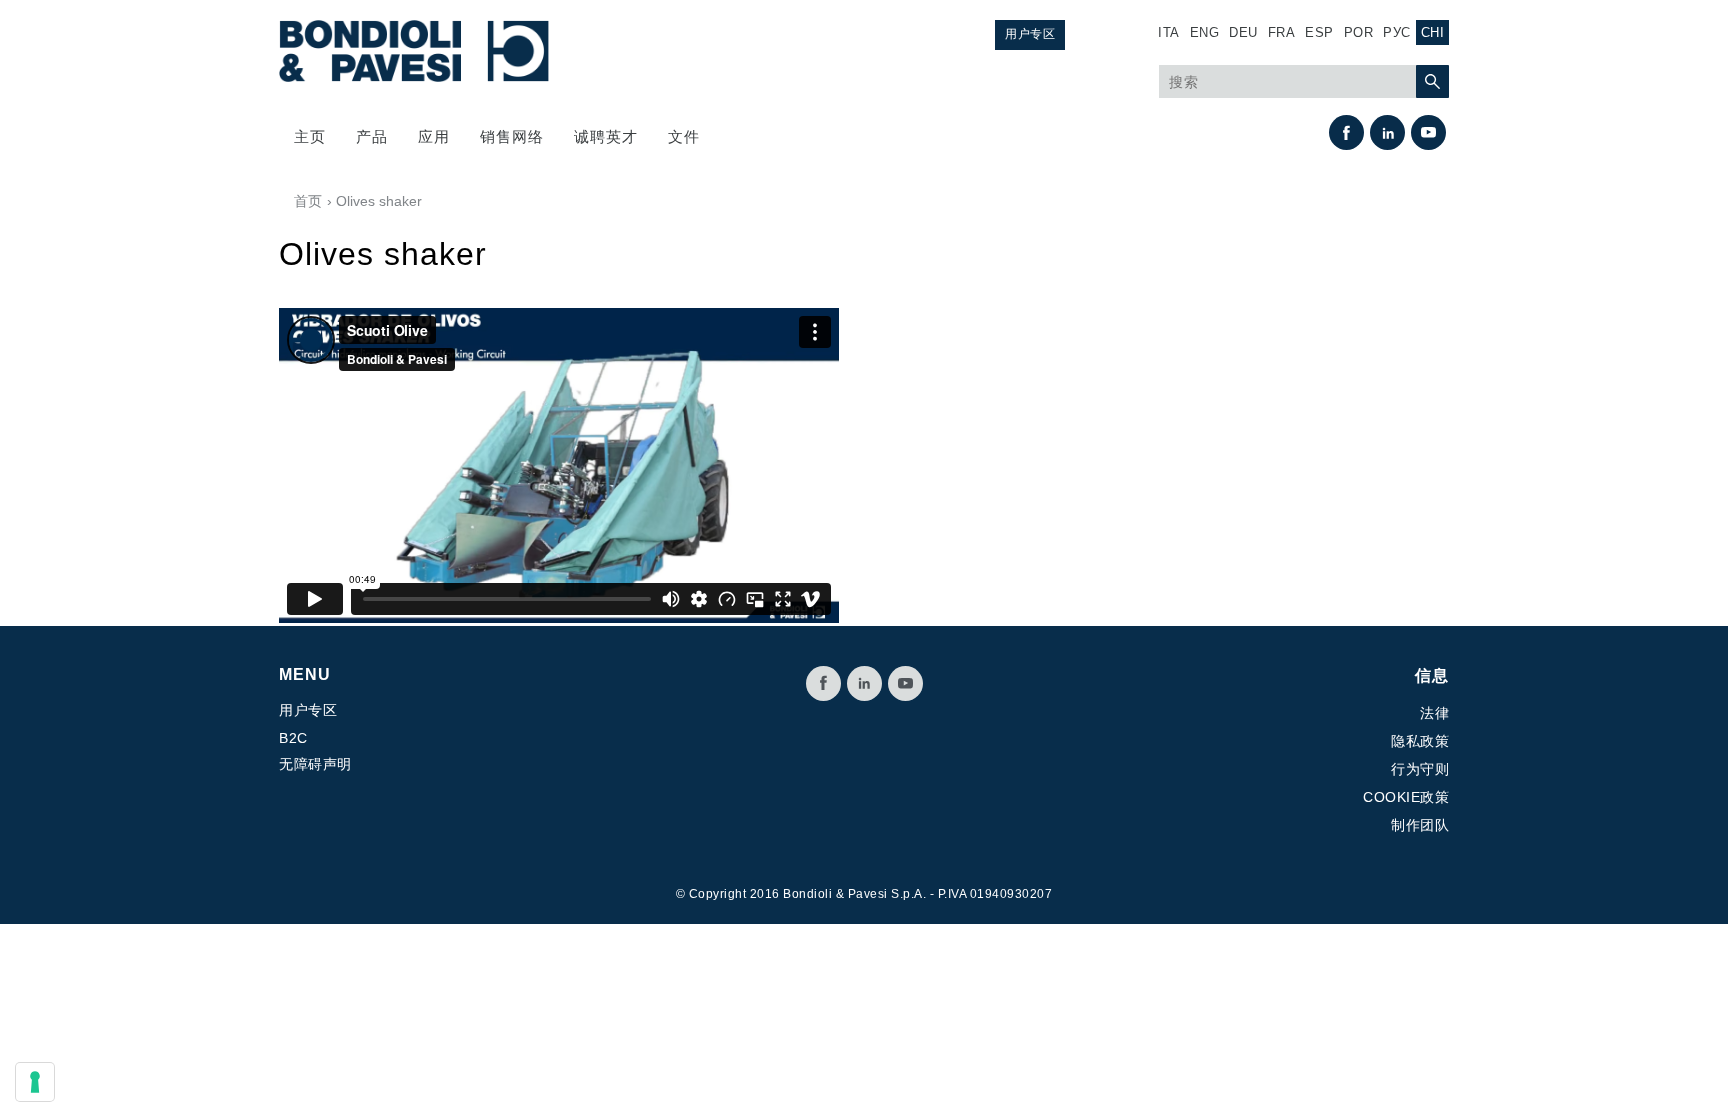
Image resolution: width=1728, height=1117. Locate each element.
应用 (434, 136)
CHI (1433, 32)
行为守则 (1420, 769)
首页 (308, 201)
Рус (1397, 32)
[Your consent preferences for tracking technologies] (35, 1082)
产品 (372, 136)
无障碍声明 (315, 764)
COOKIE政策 (1406, 797)
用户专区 (1030, 34)
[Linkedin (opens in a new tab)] (1387, 132)
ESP (1319, 32)
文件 (684, 136)
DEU (1243, 32)
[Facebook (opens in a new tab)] (1346, 132)
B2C (293, 738)
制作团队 (1420, 825)
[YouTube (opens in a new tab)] (1428, 132)
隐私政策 (1420, 741)
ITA (1169, 32)
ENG (1205, 32)
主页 (310, 136)
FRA (1282, 32)
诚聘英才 (606, 136)
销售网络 (512, 136)
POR (1359, 32)
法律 (1434, 713)
